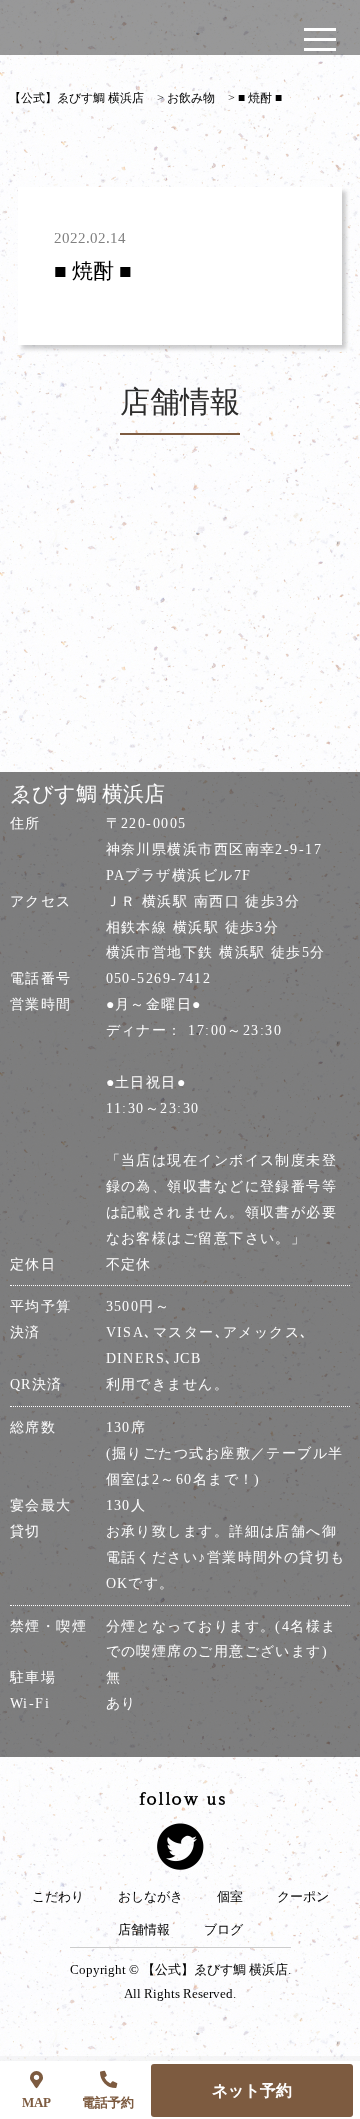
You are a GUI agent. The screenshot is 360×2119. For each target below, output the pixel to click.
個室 (230, 1897)
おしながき (150, 1897)
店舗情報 (144, 1930)
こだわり (58, 1897)
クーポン (303, 1897)
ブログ (223, 1930)
